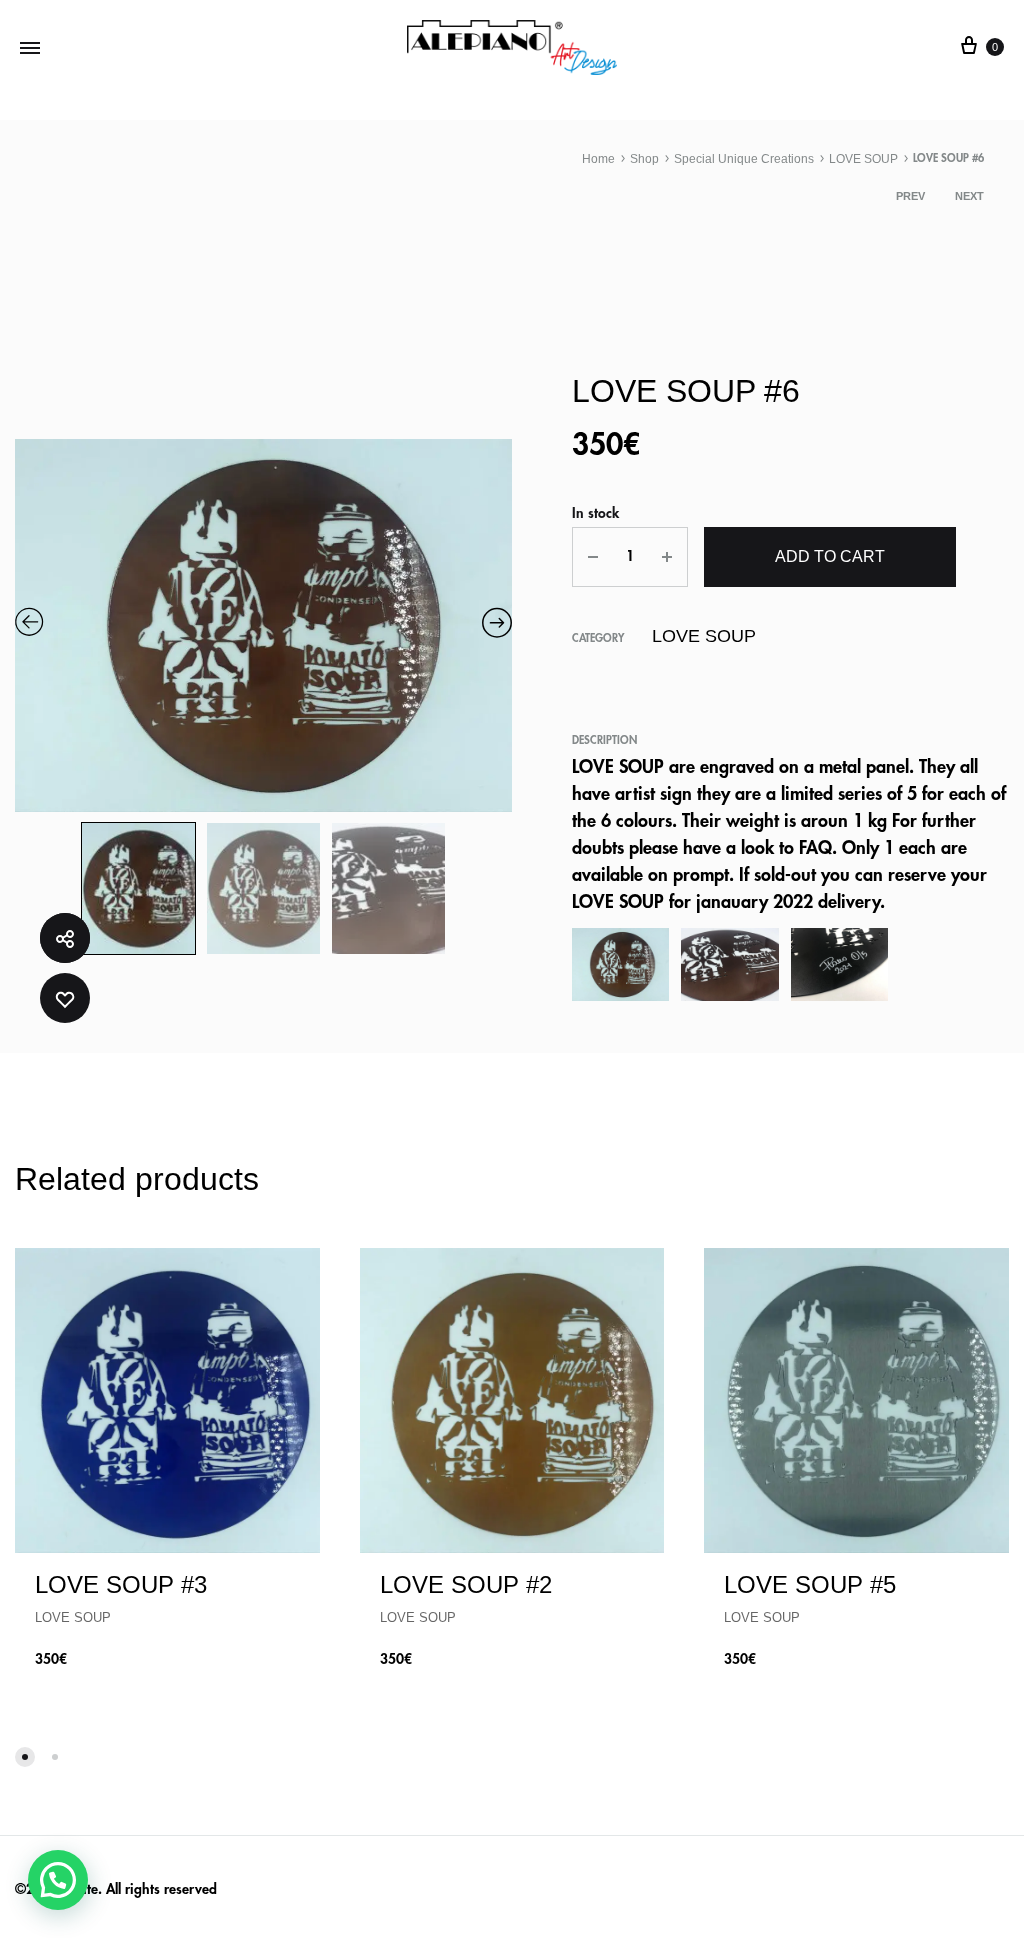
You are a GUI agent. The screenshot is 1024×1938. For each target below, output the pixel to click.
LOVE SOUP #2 (466, 1584)
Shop (644, 159)
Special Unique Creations (744, 159)
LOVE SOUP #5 (810, 1584)
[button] (58, 1880)
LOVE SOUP (863, 159)
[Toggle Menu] (30, 47)
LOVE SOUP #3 (121, 1584)
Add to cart (830, 556)
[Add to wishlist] (65, 998)
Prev (910, 196)
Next (969, 196)
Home (598, 159)
